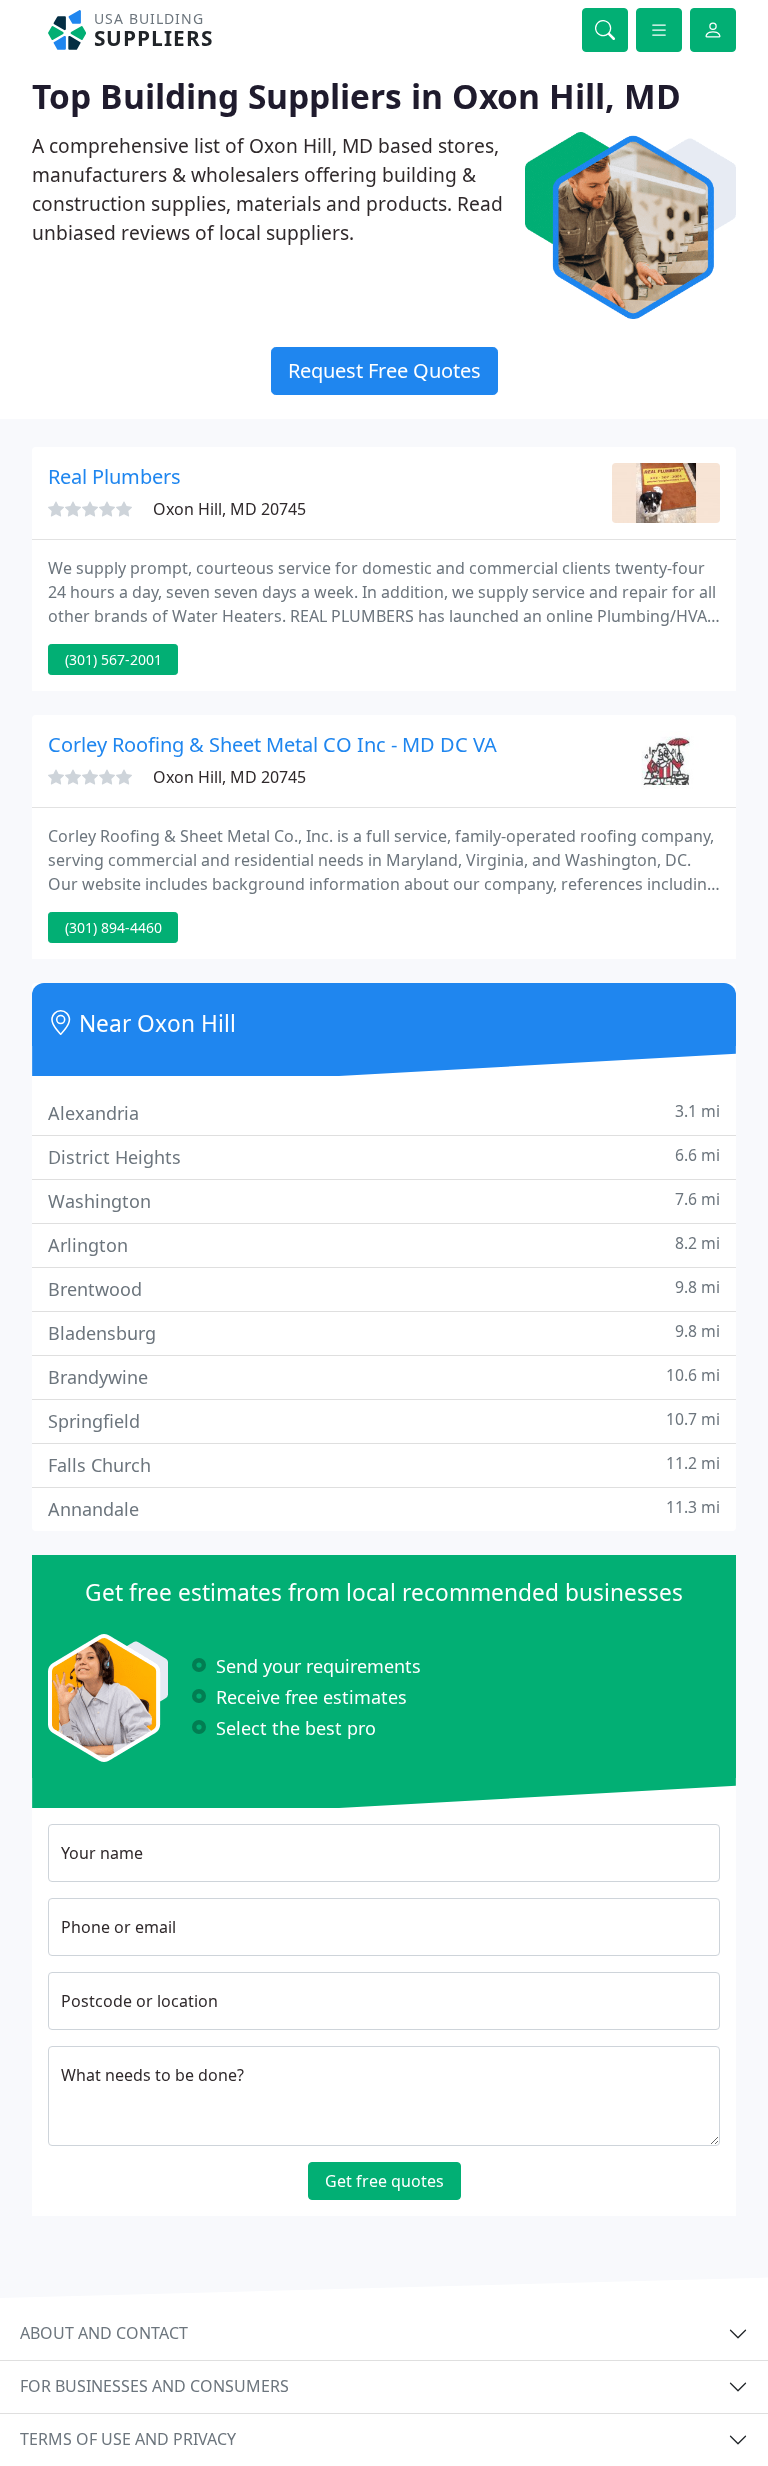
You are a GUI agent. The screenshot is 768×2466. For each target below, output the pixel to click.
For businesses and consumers (154, 2386)
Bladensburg (384, 1332)
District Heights (384, 1156)
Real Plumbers (114, 476)
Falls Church (384, 1464)
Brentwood (384, 1288)
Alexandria (384, 1112)
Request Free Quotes (384, 370)
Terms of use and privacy (128, 2439)
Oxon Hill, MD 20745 (229, 509)
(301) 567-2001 (113, 659)
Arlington (384, 1244)
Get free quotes (384, 2181)
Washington (384, 1200)
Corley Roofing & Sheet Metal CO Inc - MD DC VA (272, 744)
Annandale (384, 1508)
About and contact (104, 2333)
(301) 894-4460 (113, 927)
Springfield (384, 1420)
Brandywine (384, 1376)
